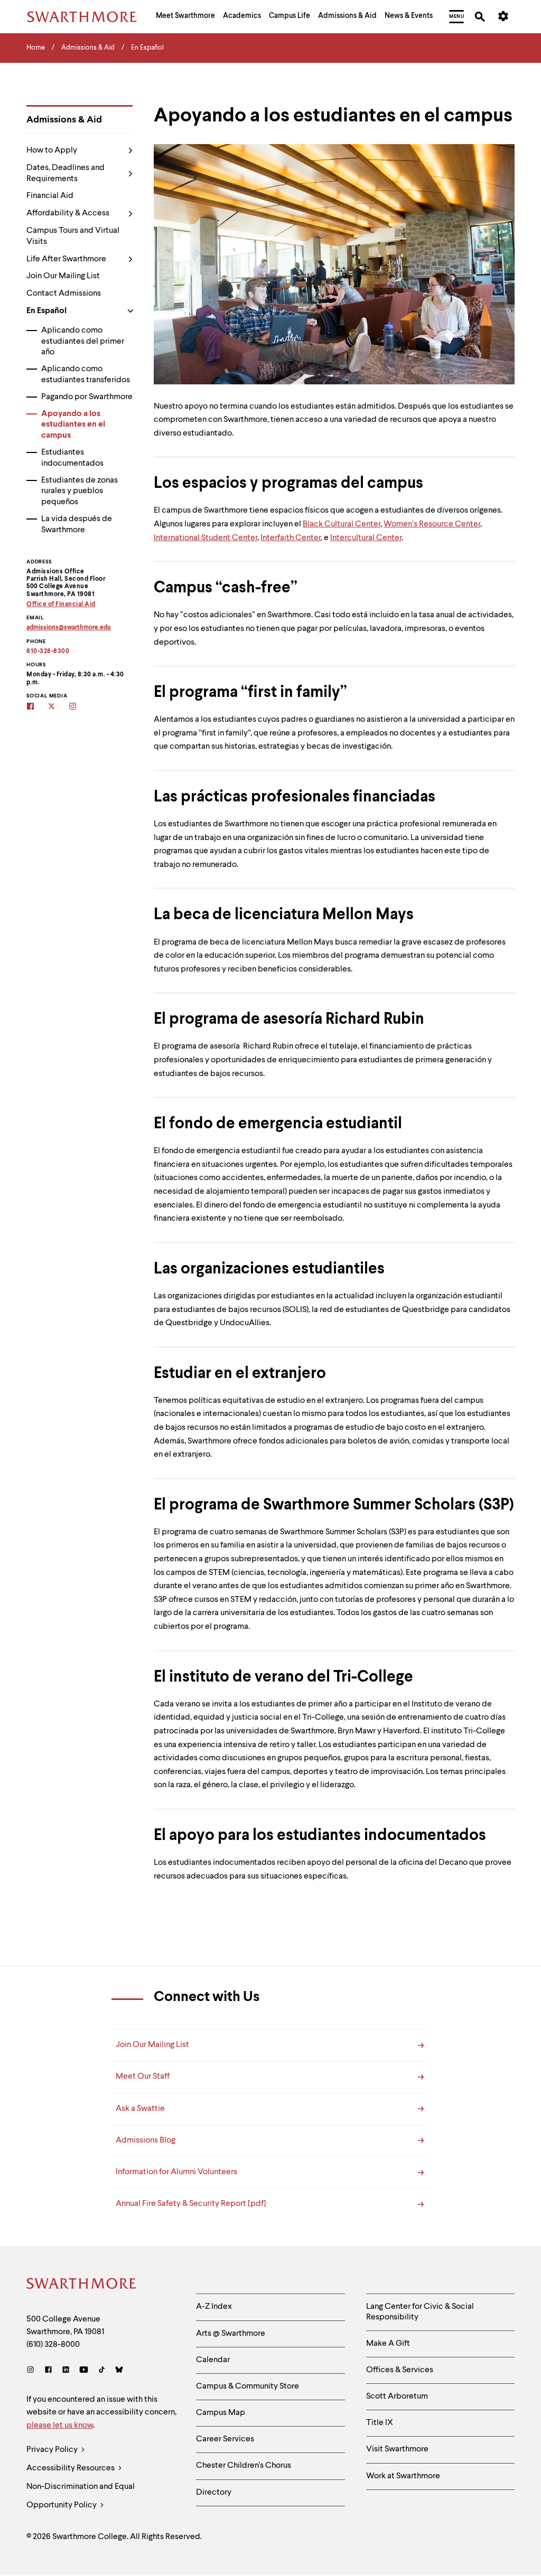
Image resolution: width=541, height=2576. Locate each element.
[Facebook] (48, 2371)
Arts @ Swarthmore (231, 2334)
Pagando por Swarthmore (87, 397)
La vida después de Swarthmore (77, 525)
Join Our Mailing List (63, 276)
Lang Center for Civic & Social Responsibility (420, 2312)
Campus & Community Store (248, 2386)
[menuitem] (185, 17)
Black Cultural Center (342, 524)
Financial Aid (50, 196)
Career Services (225, 2439)
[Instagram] (32, 2371)
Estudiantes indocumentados (72, 458)
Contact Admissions (64, 294)
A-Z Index (214, 2307)
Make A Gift (388, 2344)
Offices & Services (400, 2370)
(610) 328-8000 (53, 2345)
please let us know (60, 2426)
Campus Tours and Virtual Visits (73, 236)
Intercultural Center (366, 538)
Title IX (380, 2423)
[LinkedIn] (66, 2371)
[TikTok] (102, 2371)
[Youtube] (84, 2371)
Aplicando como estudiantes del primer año (83, 342)
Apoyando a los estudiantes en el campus (73, 425)
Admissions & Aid (64, 120)
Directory (214, 2493)
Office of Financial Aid (61, 605)
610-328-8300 (48, 652)
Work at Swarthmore (403, 2476)
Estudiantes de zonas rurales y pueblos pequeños (80, 492)
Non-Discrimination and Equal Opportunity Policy (81, 2496)
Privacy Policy (53, 2450)
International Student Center (206, 538)
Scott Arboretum (397, 2396)
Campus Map (221, 2413)
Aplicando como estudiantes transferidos (86, 375)
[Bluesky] (119, 2371)
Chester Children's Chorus (244, 2466)
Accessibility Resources (71, 2468)
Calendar (213, 2360)
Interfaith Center (291, 538)
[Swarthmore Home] (82, 2285)
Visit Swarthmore (397, 2449)
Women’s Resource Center (432, 524)
